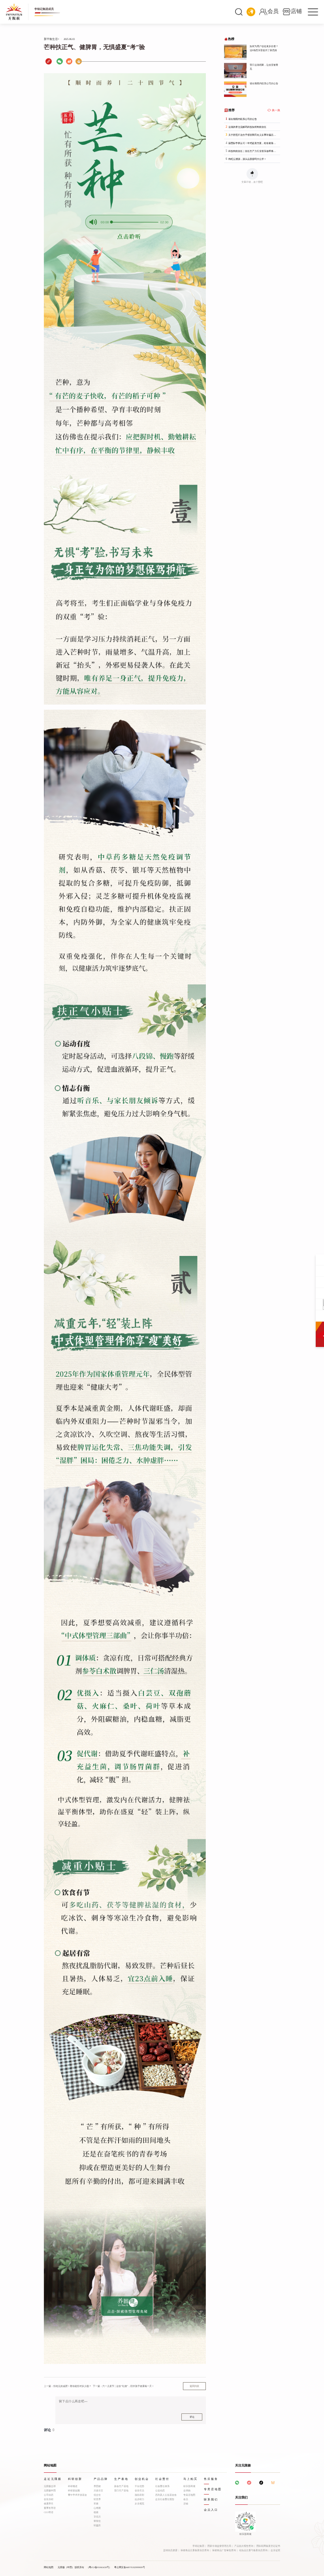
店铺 (186, 2504)
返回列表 (194, 2386)
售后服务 (211, 2479)
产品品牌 (101, 2479)
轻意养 (97, 2499)
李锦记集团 (198, 2546)
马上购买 (190, 2479)
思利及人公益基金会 (166, 2495)
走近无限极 (53, 2479)
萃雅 (96, 2504)
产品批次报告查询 (244, 2546)
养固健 (97, 2486)
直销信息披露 (170, 2550)
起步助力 (139, 2499)
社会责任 (162, 2479)
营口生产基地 (121, 2491)
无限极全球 (50, 2486)
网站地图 (49, 2567)
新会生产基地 (121, 2486)
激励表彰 (139, 2495)
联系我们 (211, 2500)
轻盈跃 (97, 2525)
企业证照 (275, 2550)
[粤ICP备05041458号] (99, 2567)
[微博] (69, 61)
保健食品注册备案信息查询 (195, 2550)
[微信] (60, 61)
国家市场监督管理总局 (219, 2546)
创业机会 (142, 2479)
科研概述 (73, 2486)
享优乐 (97, 2517)
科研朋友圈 (74, 2491)
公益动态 (160, 2491)
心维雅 (97, 2508)
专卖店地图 (189, 2495)
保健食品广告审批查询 (224, 2550)
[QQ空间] (79, 61)
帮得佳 (97, 2521)
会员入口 (211, 2510)
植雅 (96, 2512)
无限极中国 (50, 2491)
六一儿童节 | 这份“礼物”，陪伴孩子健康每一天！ (123, 2386)
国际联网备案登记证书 (268, 2546)
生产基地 (121, 2479)
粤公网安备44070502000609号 (130, 2567)
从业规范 (139, 2504)
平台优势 (139, 2486)
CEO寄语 (49, 2512)
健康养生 (49, 2504)
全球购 (187, 2491)
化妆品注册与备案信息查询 (253, 2550)
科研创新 (75, 2479)
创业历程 (49, 2499)
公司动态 (49, 2495)
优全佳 (97, 2495)
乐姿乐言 (98, 2491)
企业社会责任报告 (165, 2499)
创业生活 (139, 2491)
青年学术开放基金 (77, 2495)
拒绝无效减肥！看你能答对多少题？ (68, 2386)
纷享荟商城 (189, 2486)
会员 (186, 2499)
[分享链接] (49, 62)
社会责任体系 (162, 2486)
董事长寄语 (50, 2508)
